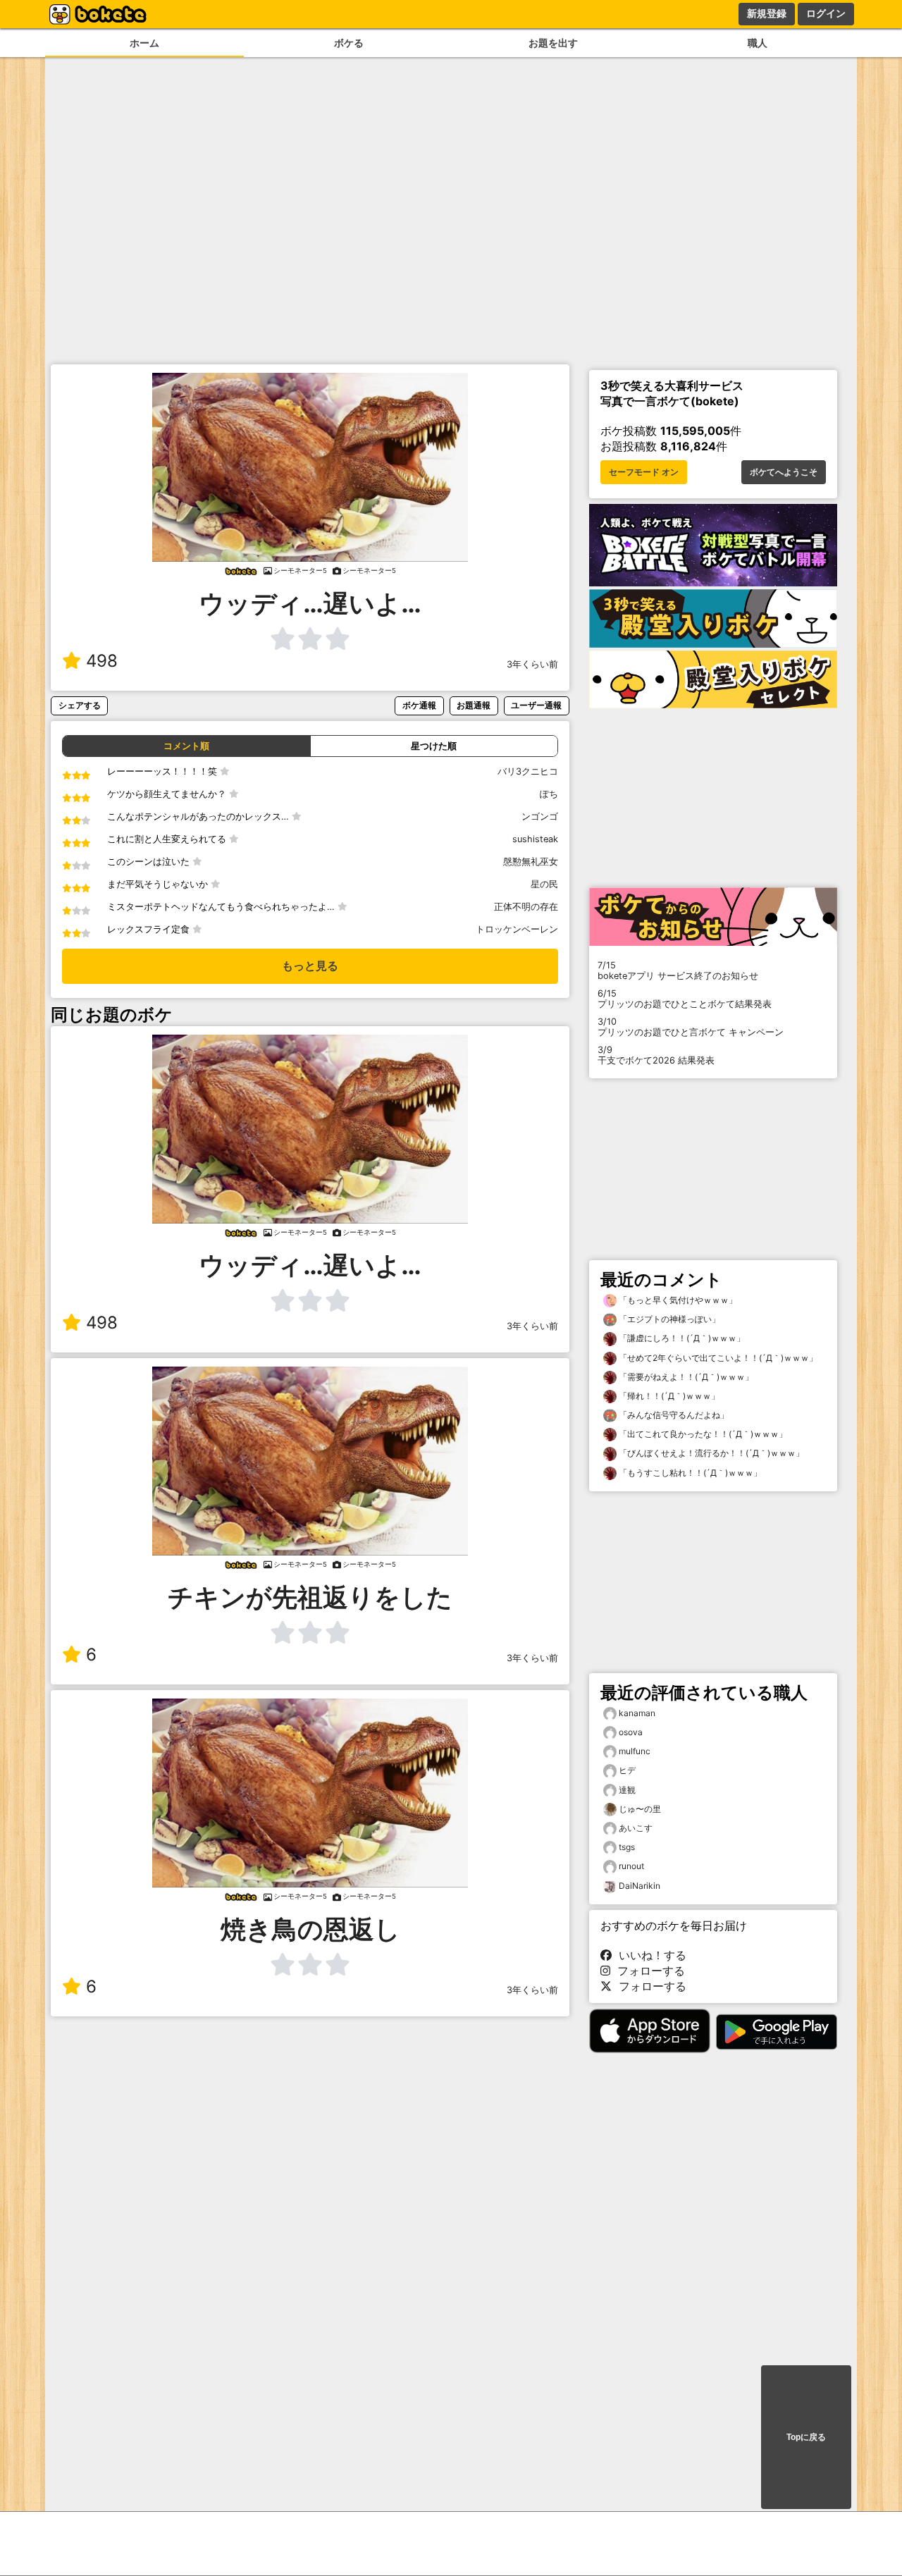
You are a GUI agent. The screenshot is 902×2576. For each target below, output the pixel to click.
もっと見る (310, 966)
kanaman (637, 1713)
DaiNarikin (640, 1886)
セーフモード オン (644, 472)
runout (631, 1866)
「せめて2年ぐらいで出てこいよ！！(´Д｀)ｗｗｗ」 (717, 1358)
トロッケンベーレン (517, 929)
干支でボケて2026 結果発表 (656, 1055)
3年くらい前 (532, 664)
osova (631, 1732)
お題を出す (553, 43)
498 (102, 661)
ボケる (349, 43)
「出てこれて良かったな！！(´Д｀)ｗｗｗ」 (702, 1434)
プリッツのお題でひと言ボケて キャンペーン (691, 1027)
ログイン (826, 13)
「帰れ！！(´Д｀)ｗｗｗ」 (668, 1396)
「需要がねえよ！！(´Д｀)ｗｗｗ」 (685, 1377)
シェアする (80, 705)
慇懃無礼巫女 (531, 862)
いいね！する (649, 1955)
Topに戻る (806, 2437)
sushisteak (535, 839)
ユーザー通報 (536, 705)
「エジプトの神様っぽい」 (668, 1319)
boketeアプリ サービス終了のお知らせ (678, 970)
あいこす (636, 1828)
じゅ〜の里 (640, 1809)
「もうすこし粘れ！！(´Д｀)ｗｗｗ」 (689, 1473)
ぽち (549, 794)
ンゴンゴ (540, 816)
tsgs (627, 1847)
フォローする (648, 1971)
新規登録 (767, 13)
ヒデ (627, 1770)
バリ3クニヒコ (528, 771)
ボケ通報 (419, 705)
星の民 (544, 884)
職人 (758, 43)
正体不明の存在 (526, 907)
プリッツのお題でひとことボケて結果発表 (685, 999)
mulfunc (635, 1751)
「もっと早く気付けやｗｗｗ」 (677, 1300)
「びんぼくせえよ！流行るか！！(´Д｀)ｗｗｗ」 (710, 1453)
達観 (627, 1790)
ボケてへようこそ (784, 472)
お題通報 (474, 705)
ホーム (144, 43)
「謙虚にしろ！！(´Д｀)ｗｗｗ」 (681, 1338)
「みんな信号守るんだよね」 (673, 1415)
